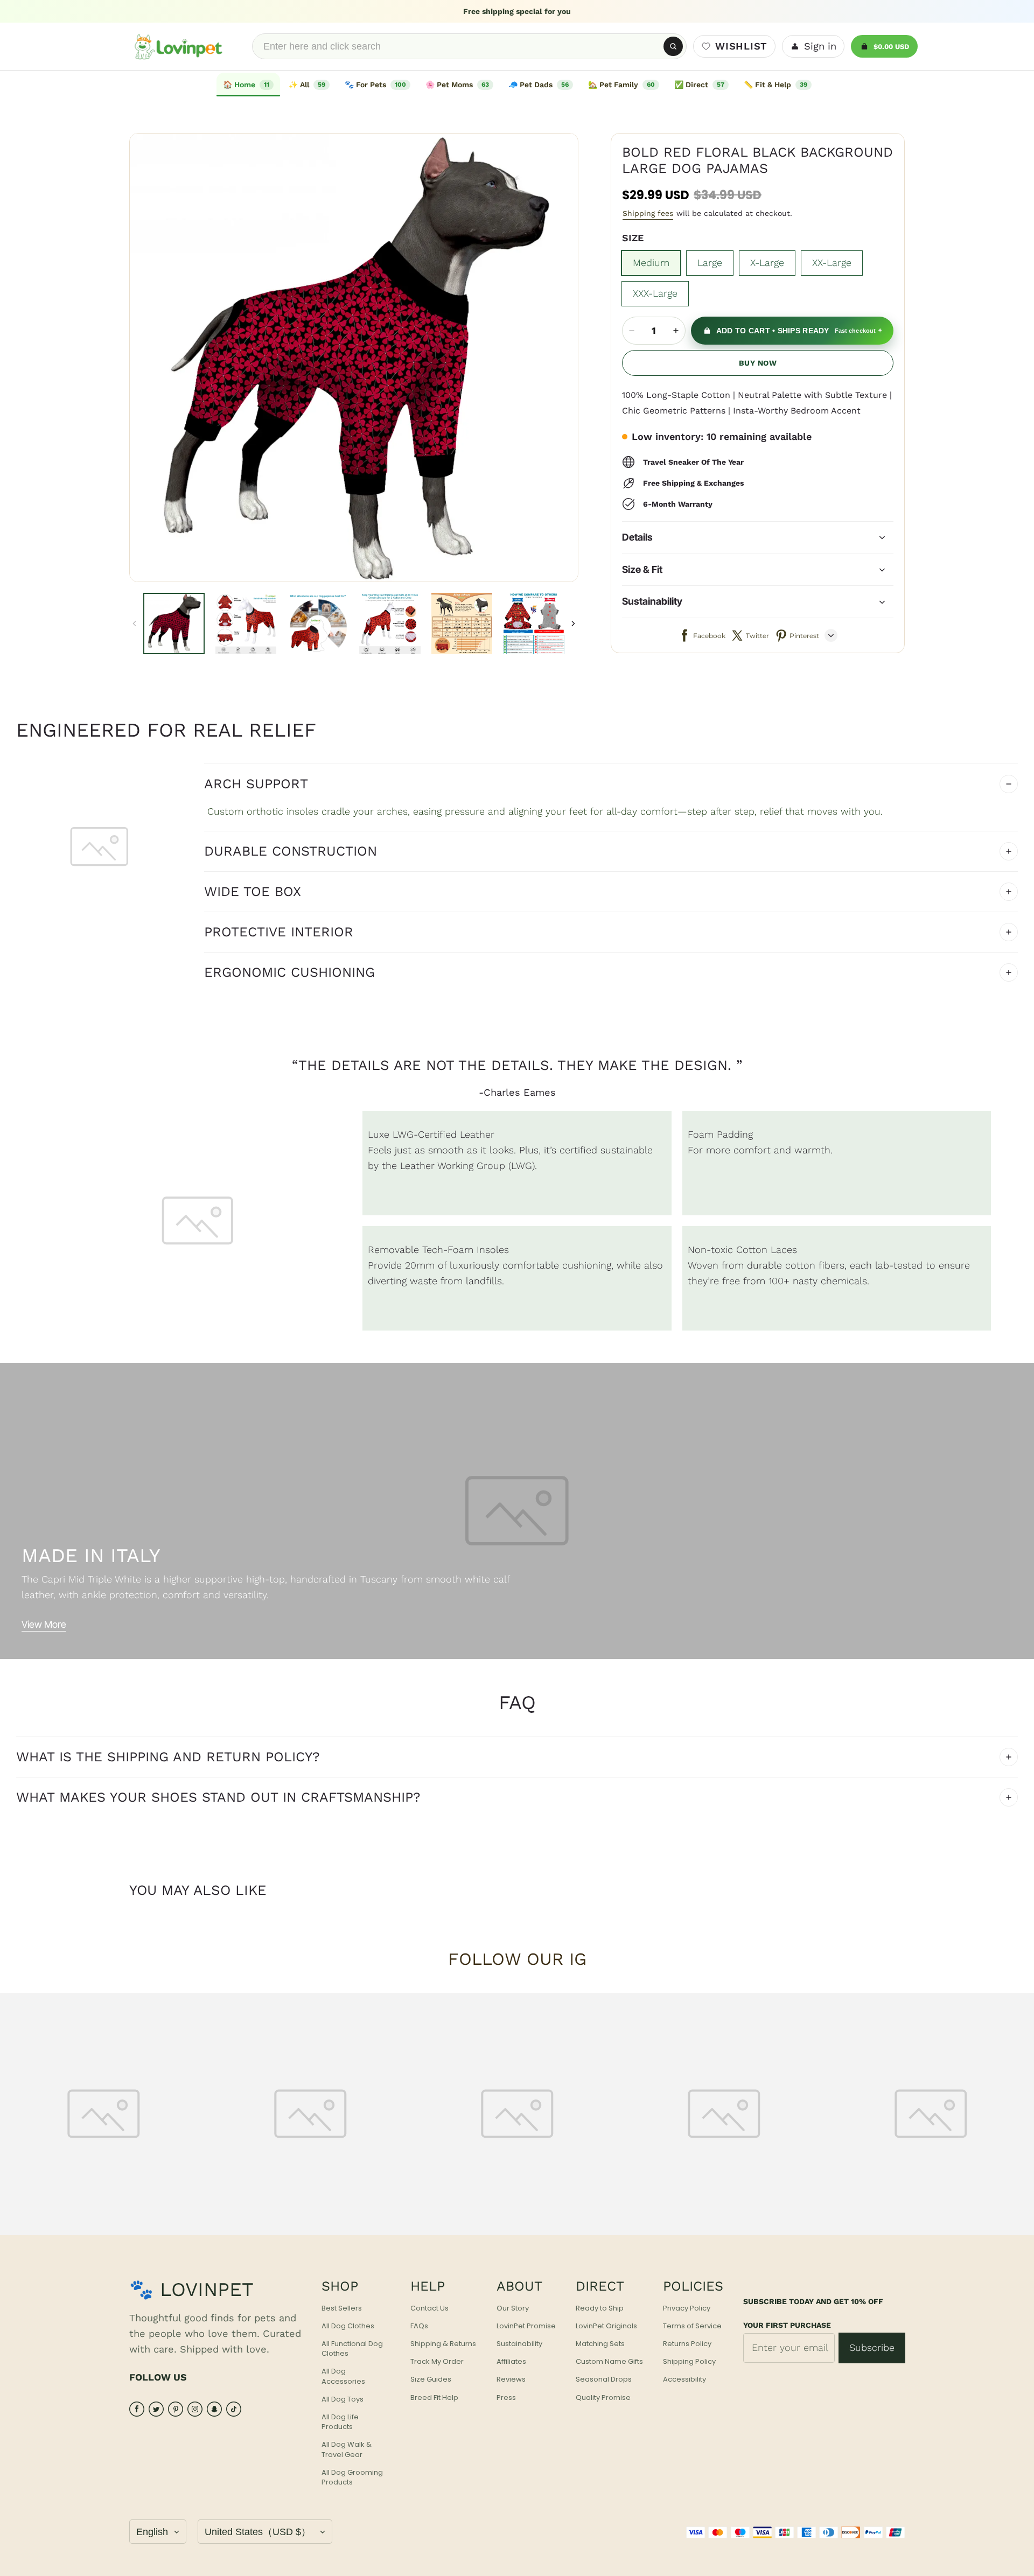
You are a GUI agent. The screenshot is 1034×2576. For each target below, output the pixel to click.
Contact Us (429, 2308)
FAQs (419, 2326)
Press (506, 2398)
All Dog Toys (343, 2399)
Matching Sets (600, 2344)
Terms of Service (692, 2326)
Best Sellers (342, 2308)
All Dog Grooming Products (352, 2477)
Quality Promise (603, 2398)
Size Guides (431, 2379)
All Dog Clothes (348, 2326)
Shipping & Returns (443, 2344)
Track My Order (437, 2362)
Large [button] (710, 262)
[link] (309, 85)
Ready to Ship (600, 2308)
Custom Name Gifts (609, 2362)
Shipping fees (648, 213)
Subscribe (872, 2347)
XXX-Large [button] (655, 293)
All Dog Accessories (343, 2376)
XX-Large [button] (832, 262)
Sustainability (519, 2344)
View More (44, 1624)
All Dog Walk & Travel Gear (347, 2449)
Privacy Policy (687, 2308)
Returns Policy (687, 2344)
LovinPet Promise (526, 2326)
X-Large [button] (767, 262)
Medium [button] (651, 262)
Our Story (513, 2308)
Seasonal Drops (604, 2379)
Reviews (511, 2379)
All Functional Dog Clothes (352, 2349)
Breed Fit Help (434, 2398)
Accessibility (684, 2379)
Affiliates (511, 2362)
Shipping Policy (689, 2362)
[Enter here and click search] (673, 46)
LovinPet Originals (606, 2326)
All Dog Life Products (340, 2422)
